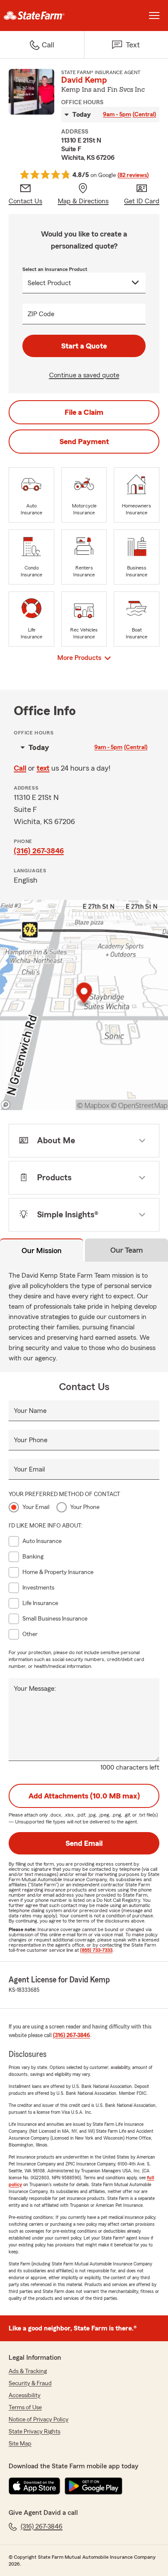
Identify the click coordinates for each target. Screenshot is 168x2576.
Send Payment (84, 442)
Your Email (29, 1469)
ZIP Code (41, 314)
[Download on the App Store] (34, 2486)
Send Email (84, 1843)
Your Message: (35, 1689)
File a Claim (84, 412)
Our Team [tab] (127, 1250)
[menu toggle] (154, 16)
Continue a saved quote (84, 375)
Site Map (20, 2444)
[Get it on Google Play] (93, 2486)
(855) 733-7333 (96, 1950)
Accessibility (25, 2396)
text (43, 768)
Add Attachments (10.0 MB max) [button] (84, 1796)
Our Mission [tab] (42, 1251)
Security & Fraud (30, 2383)
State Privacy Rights (34, 2432)
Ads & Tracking (28, 2371)
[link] (42, 16)
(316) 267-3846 (39, 851)
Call (20, 768)
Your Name (30, 1411)
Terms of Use (25, 2408)
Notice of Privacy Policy (39, 2420)
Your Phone (31, 1440)
